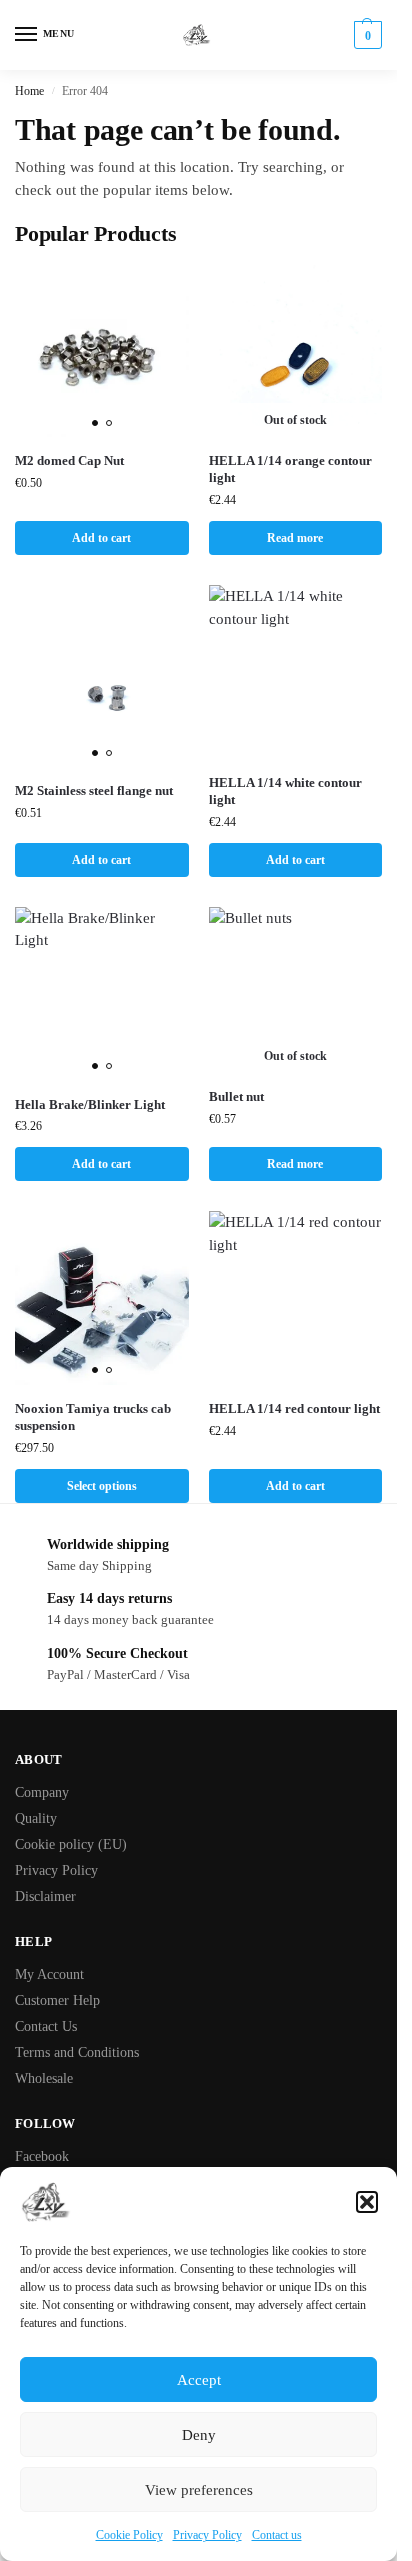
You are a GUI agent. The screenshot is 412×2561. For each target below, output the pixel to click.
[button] (367, 2202)
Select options (102, 1486)
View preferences (199, 2490)
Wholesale (44, 2078)
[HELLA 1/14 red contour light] (296, 1298)
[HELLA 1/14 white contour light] (296, 672)
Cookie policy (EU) (71, 1844)
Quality (36, 1818)
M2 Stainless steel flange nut (94, 790)
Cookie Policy (129, 2535)
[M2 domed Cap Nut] (102, 351)
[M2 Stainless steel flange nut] (102, 676)
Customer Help (57, 2000)
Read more (295, 538)
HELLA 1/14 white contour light (285, 791)
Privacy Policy (207, 2535)
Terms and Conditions (77, 2052)
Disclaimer (45, 1896)
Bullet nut (236, 1096)
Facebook (42, 2156)
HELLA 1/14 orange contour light (290, 469)
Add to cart (101, 538)
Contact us (277, 2535)
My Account (49, 1974)
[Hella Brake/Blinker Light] (102, 994)
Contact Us (46, 2026)
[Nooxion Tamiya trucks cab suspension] (102, 1298)
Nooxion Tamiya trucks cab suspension (93, 1417)
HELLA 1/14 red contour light (294, 1408)
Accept (199, 2380)
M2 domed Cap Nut (69, 460)
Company (42, 1792)
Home (29, 91)
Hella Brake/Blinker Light (90, 1104)
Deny (199, 2435)
